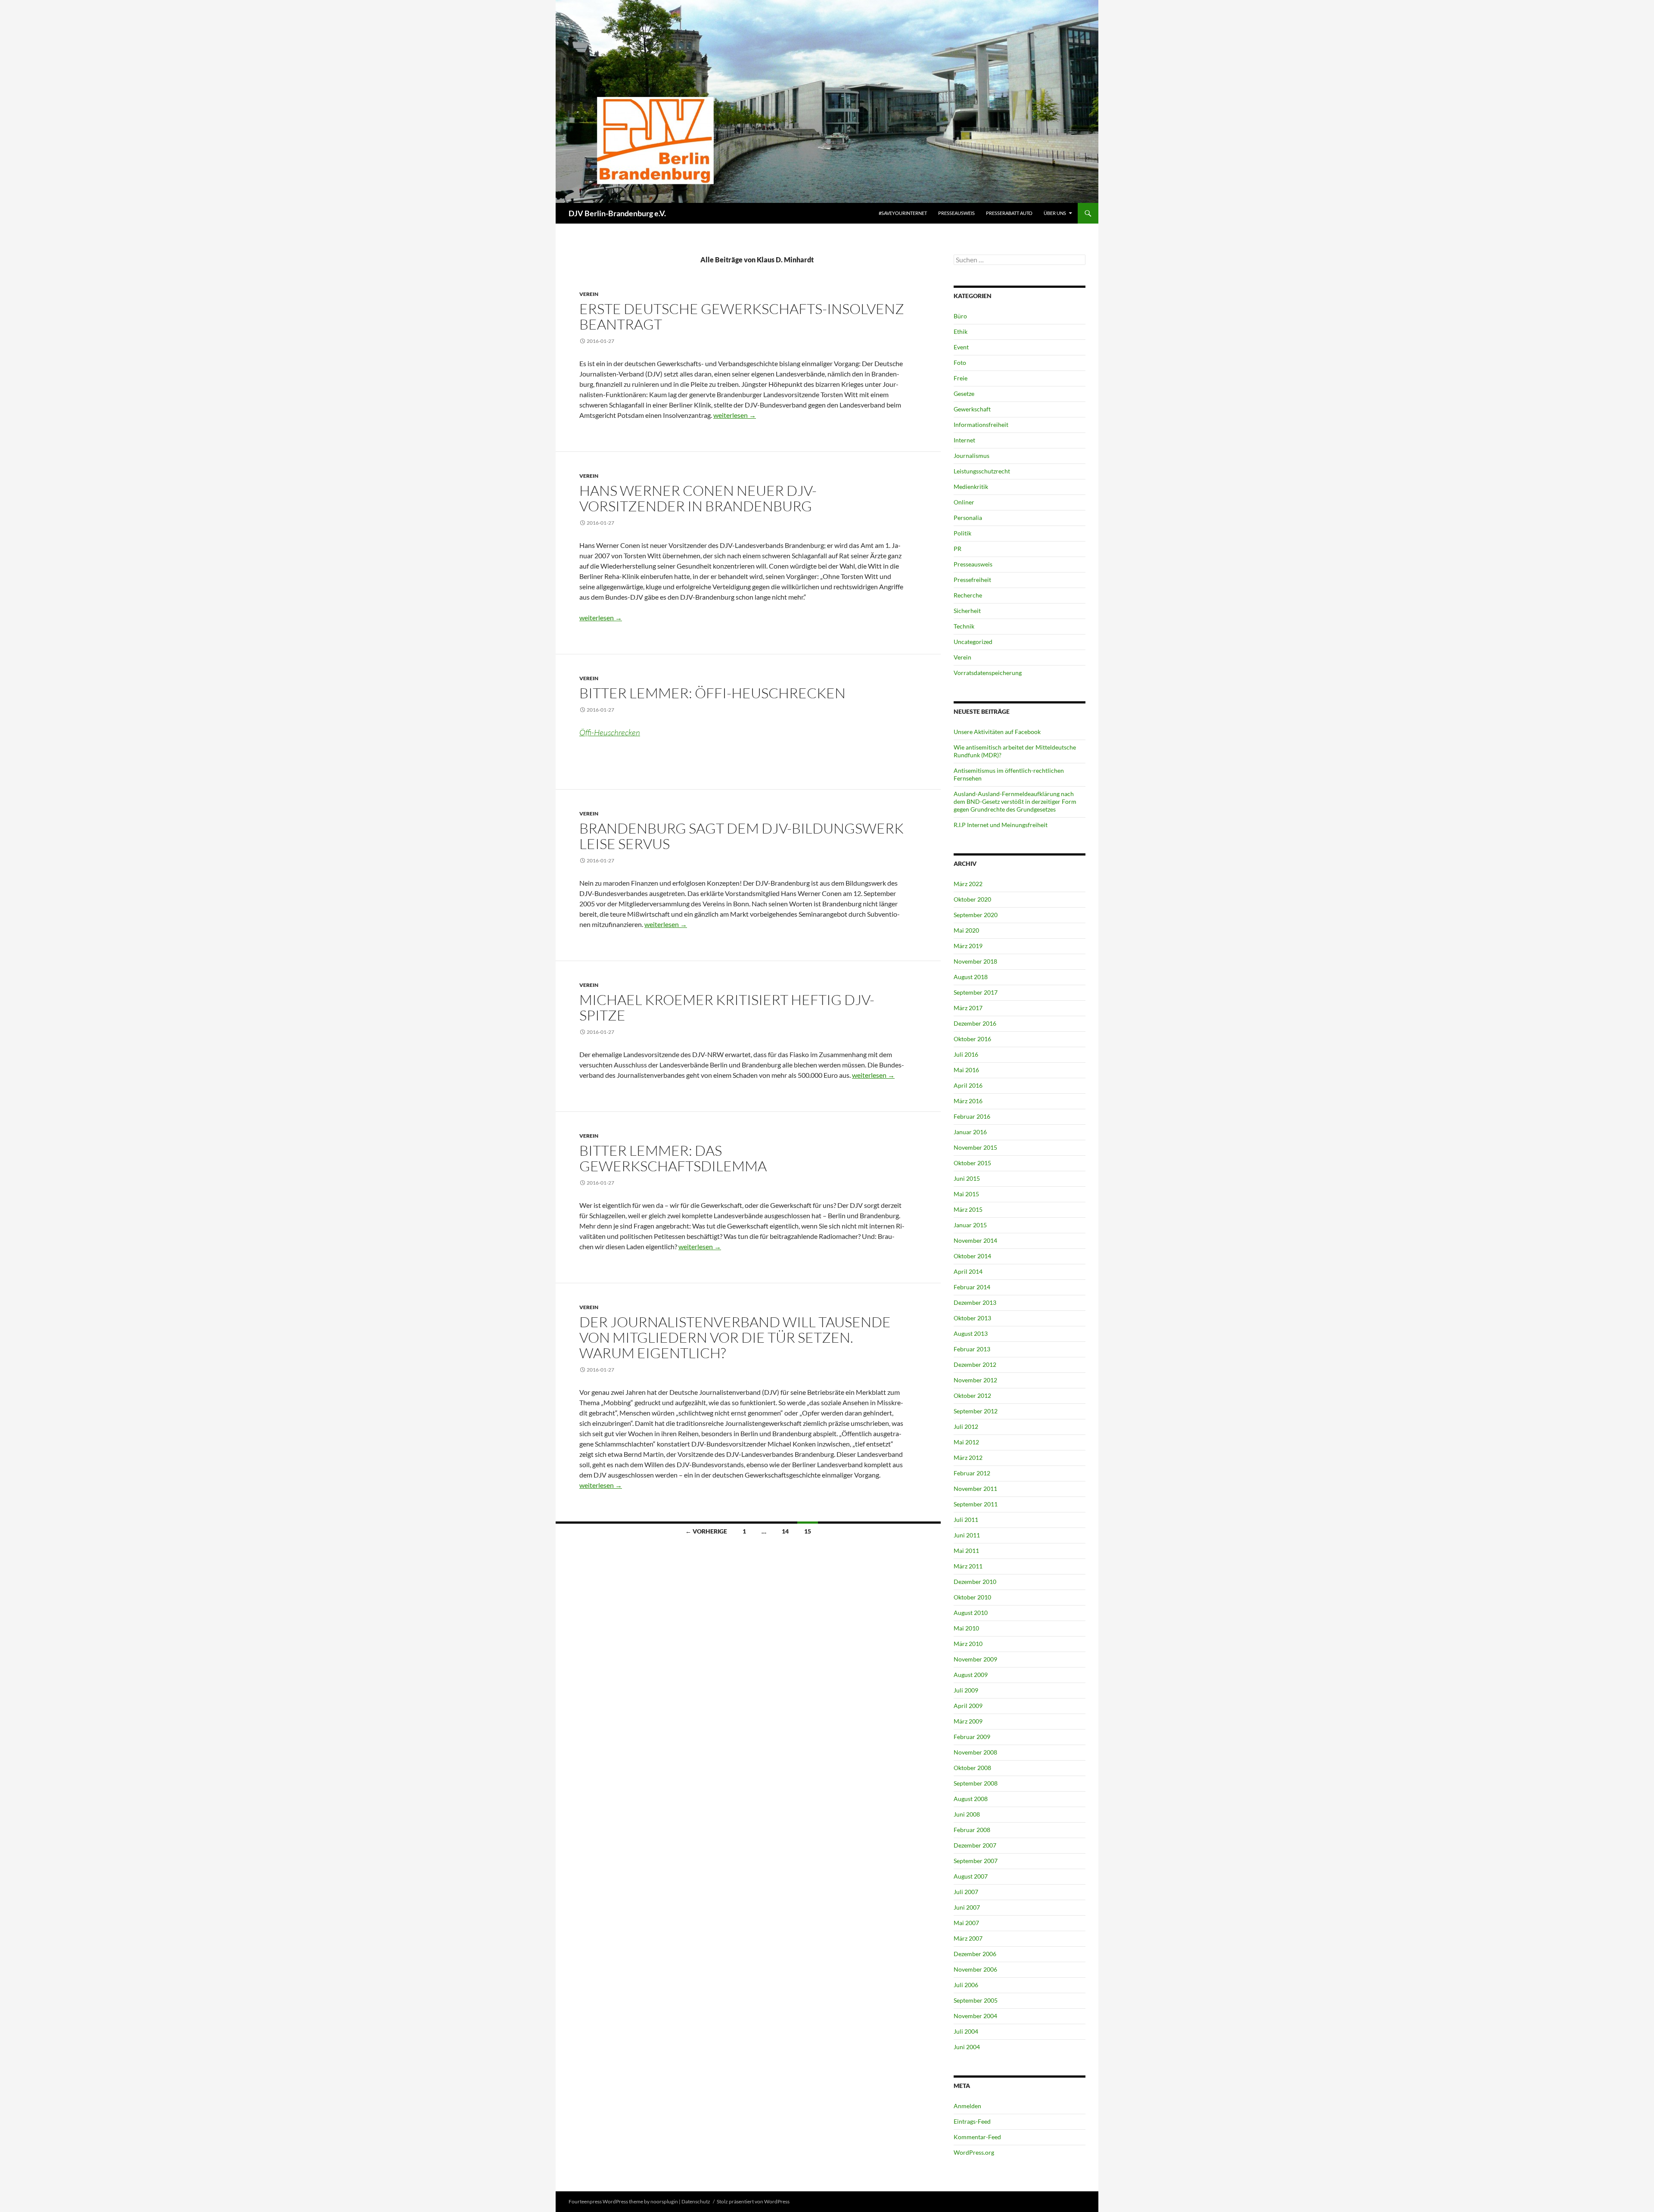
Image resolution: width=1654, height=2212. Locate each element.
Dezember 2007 (975, 1845)
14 (785, 1531)
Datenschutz (696, 2201)
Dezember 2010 (975, 1582)
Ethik (961, 331)
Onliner (964, 502)
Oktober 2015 (972, 1163)
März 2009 (968, 1721)
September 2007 (976, 1861)
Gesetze (964, 394)
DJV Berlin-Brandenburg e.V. (617, 213)
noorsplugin (664, 2201)
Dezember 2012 (975, 1364)
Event (961, 347)
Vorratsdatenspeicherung (988, 673)
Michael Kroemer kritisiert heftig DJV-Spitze (727, 1007)
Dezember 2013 (975, 1302)
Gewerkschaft (972, 409)
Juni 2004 (967, 2047)
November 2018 (975, 961)
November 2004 (975, 2016)
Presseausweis (956, 213)
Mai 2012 (966, 1442)
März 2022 (968, 884)
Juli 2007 (966, 1892)
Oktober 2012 (972, 1395)
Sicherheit (967, 611)
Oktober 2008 (972, 1768)
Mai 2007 (966, 1923)
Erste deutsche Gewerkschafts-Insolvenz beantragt (742, 316)
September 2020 (976, 915)
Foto (960, 362)
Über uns (1055, 213)
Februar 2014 (972, 1287)
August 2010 (971, 1613)
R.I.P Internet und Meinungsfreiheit (1001, 825)
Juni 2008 (967, 1814)
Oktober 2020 (972, 899)
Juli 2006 (966, 1985)
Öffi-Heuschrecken (610, 732)
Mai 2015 (966, 1194)
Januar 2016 (970, 1132)
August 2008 (971, 1799)
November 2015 (975, 1147)
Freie (961, 378)
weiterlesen (735, 415)
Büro (960, 316)
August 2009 (971, 1675)
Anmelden (967, 2106)
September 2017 (976, 992)
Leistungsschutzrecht (982, 471)
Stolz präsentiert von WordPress (753, 2201)
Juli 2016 (966, 1054)
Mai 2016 (966, 1070)
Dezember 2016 (975, 1023)
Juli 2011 (966, 1520)
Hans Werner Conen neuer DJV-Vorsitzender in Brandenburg (698, 498)
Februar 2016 (972, 1116)
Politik (962, 533)
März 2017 (968, 1008)
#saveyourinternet (903, 213)
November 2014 (975, 1240)
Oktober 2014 (972, 1256)
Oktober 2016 (972, 1039)
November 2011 (975, 1489)
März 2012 (968, 1458)
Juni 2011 (967, 1535)
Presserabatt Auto (1009, 213)
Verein (589, 294)
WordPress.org (974, 2152)
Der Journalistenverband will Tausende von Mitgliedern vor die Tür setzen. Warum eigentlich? (735, 1337)
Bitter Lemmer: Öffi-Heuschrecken (712, 693)
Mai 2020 (966, 930)
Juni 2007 (967, 1907)
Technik (964, 626)
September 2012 (976, 1411)
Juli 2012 (966, 1426)
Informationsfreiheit (981, 425)
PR (958, 549)
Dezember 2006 (975, 1954)
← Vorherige (706, 1531)
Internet (964, 440)
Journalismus (972, 456)
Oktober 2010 (972, 1597)
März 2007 (968, 1938)
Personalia (968, 518)
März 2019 (968, 946)
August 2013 (971, 1333)
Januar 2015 (970, 1225)
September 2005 (976, 2000)
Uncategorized (973, 642)
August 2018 (971, 977)
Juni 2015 (967, 1178)
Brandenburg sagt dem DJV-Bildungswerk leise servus (742, 836)
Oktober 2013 (972, 1318)
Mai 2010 (966, 1628)
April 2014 (968, 1271)
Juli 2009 (966, 1690)
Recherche (968, 595)
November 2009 (975, 1659)
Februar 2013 (972, 1349)
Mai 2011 (966, 1551)
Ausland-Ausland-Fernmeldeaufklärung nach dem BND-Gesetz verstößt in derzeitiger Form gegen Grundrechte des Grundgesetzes (1015, 801)
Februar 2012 (972, 1473)
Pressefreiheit (972, 580)
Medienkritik (971, 487)
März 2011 (968, 1566)
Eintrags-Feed (972, 2121)
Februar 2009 (972, 1737)
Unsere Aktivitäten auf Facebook (997, 732)
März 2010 (968, 1644)
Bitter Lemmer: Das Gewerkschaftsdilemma (673, 1158)
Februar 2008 (972, 1830)
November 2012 (975, 1380)
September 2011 (976, 1504)
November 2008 (975, 1752)
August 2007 (971, 1876)
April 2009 (968, 1706)
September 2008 (976, 1783)
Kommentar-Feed (977, 2137)
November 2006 (975, 1969)
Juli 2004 (966, 2031)
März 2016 (968, 1101)
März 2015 (968, 1209)
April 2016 (968, 1085)
